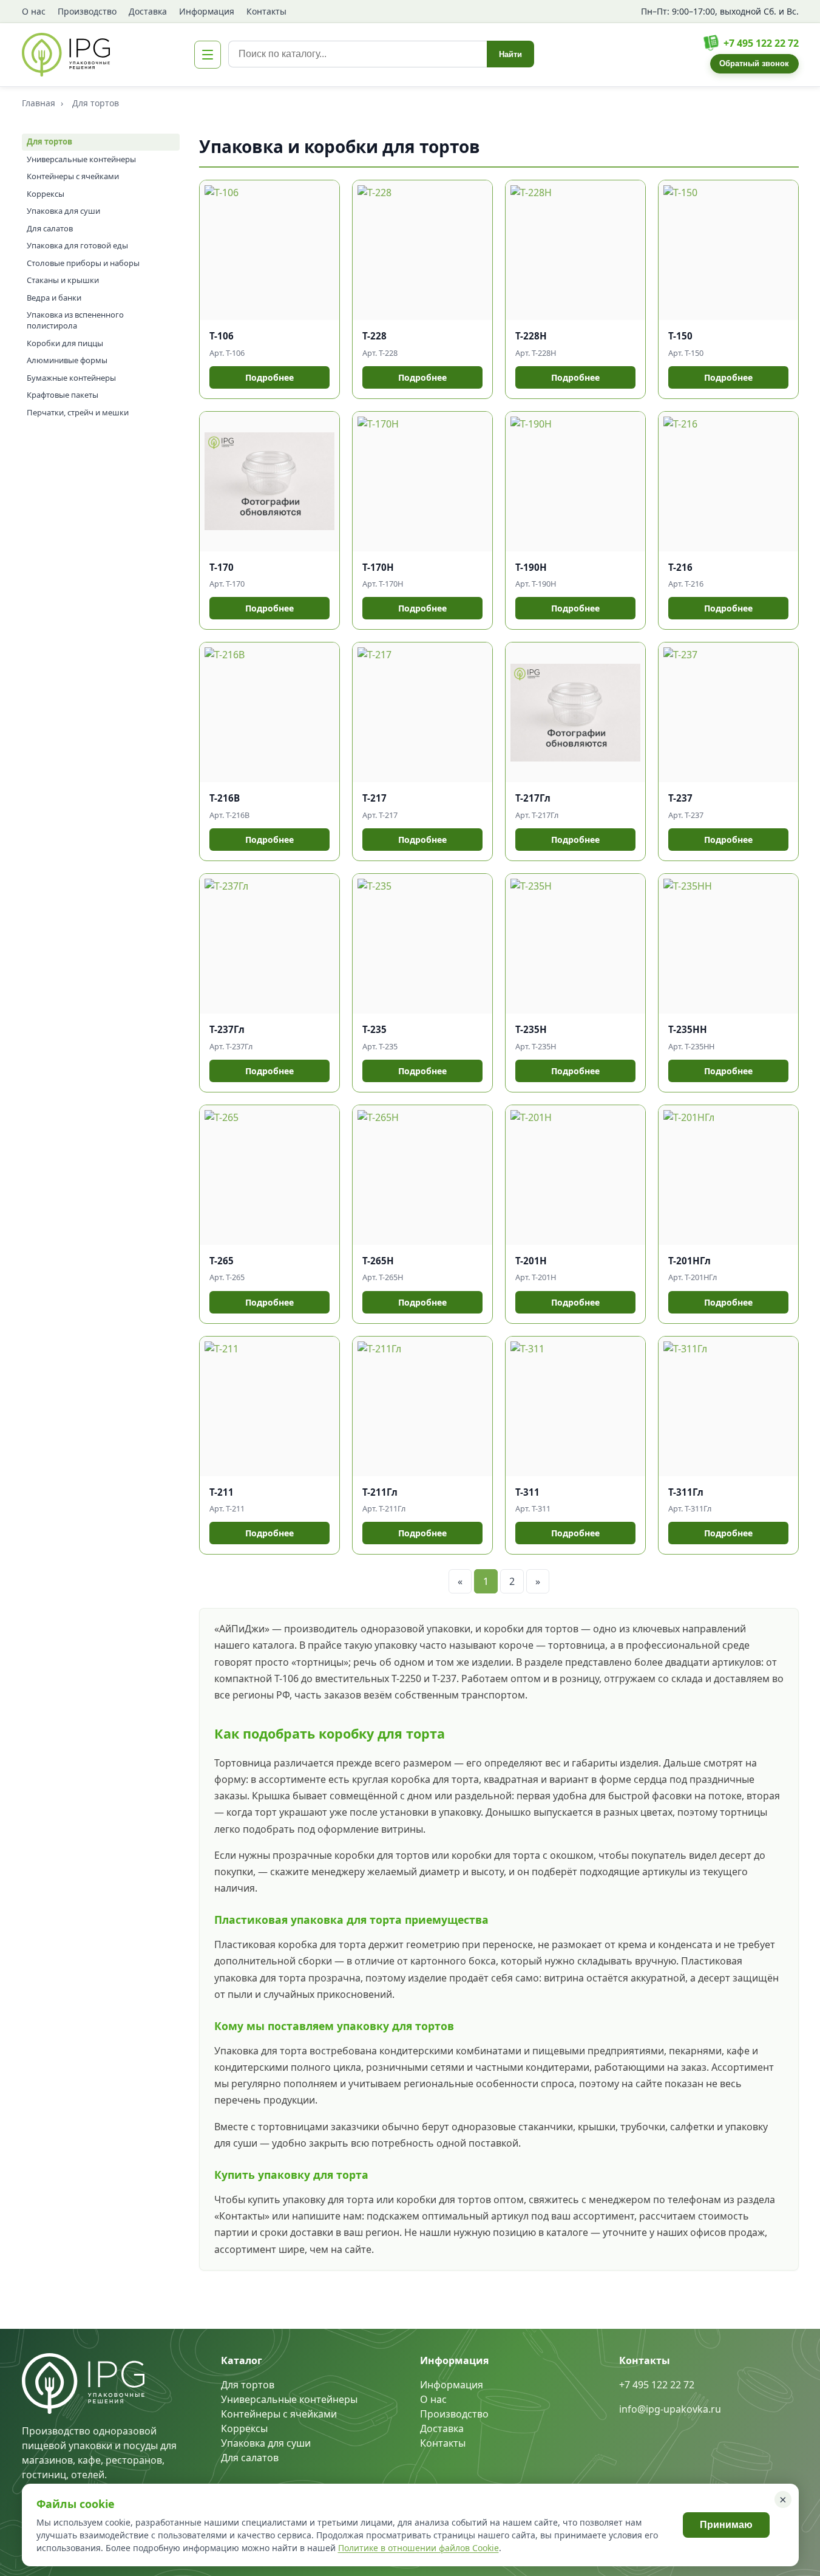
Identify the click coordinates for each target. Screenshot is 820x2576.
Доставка (148, 11)
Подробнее (269, 377)
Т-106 (222, 336)
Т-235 (374, 1029)
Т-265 (222, 1261)
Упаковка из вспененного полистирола (75, 320)
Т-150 (680, 336)
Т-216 (680, 567)
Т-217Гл (533, 798)
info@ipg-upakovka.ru (670, 2409)
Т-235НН (688, 1029)
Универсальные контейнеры (81, 159)
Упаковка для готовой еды (77, 245)
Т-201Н (531, 1261)
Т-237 (680, 798)
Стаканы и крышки (63, 280)
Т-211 (222, 1492)
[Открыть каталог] (208, 55)
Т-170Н (378, 567)
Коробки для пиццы (65, 343)
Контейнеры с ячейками (73, 176)
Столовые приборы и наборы (83, 263)
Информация (207, 11)
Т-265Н (378, 1261)
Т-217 (374, 798)
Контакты (266, 11)
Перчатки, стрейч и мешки (78, 412)
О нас (34, 11)
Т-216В (225, 798)
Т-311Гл (686, 1492)
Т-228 (374, 336)
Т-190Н (531, 567)
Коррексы (46, 194)
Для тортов (49, 141)
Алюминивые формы (67, 360)
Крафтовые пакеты (63, 395)
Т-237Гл (227, 1029)
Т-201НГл (690, 1261)
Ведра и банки (54, 298)
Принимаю (726, 2525)
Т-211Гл (380, 1492)
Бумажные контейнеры (71, 378)
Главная (39, 103)
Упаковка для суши (63, 211)
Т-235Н (531, 1029)
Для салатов (50, 228)
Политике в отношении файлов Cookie (418, 2548)
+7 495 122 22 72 (761, 43)
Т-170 (222, 567)
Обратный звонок (754, 63)
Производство (87, 11)
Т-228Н (531, 336)
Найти (510, 54)
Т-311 (527, 1492)
